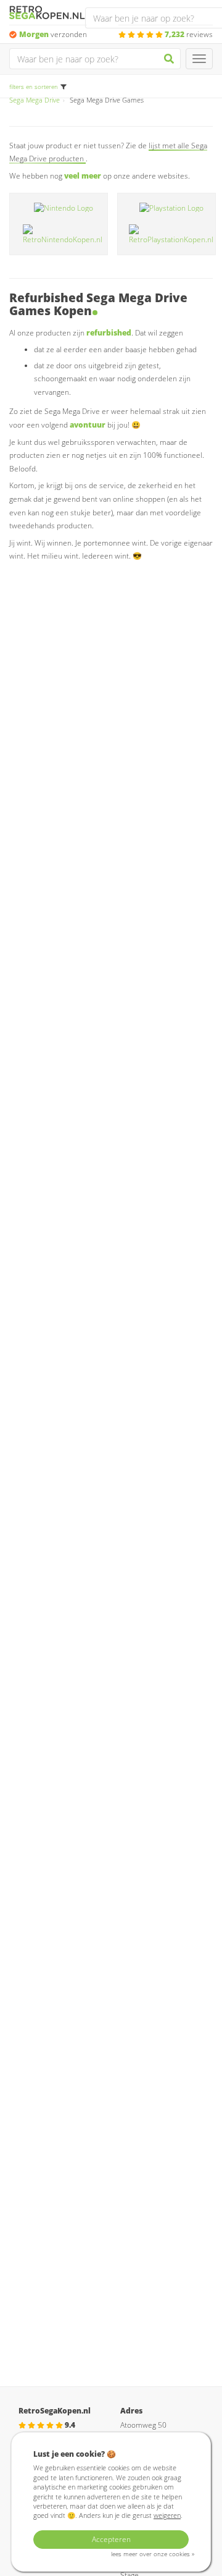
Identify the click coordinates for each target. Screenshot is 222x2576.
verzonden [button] (53, 34)
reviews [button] (189, 34)
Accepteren (111, 2539)
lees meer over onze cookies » (153, 2554)
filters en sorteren (34, 87)
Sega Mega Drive (35, 100)
